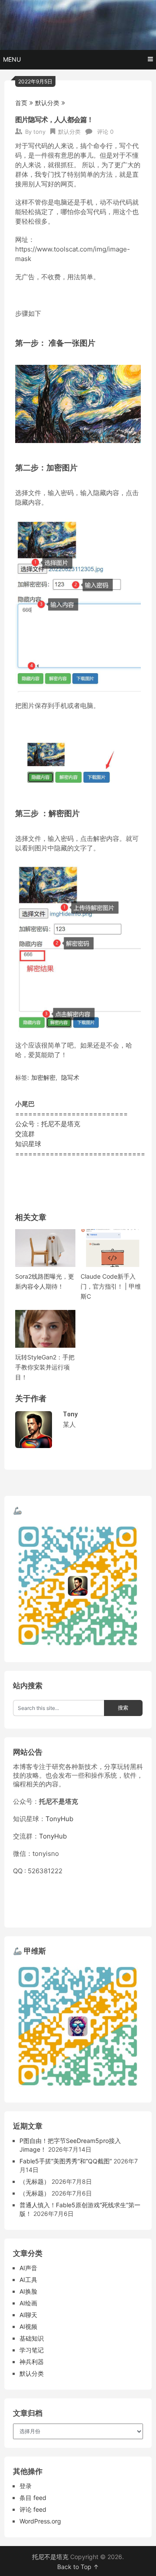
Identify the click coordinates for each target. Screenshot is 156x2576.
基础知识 (32, 2338)
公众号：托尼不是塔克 (48, 1124)
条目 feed (33, 2498)
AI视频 (28, 2326)
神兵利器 (32, 2362)
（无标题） (35, 2181)
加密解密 (43, 1077)
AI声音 (28, 2268)
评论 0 (105, 132)
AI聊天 (28, 2315)
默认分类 (47, 103)
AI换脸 (28, 2291)
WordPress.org (40, 2521)
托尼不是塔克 (50, 2557)
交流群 (25, 1134)
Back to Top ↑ (78, 2567)
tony (39, 132)
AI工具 (28, 2280)
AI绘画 (28, 2303)
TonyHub (59, 1819)
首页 (21, 103)
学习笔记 (32, 2350)
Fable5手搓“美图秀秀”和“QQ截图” (66, 2161)
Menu (12, 59)
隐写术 (70, 1077)
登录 (26, 2486)
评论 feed (33, 2509)
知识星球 (28, 1144)
